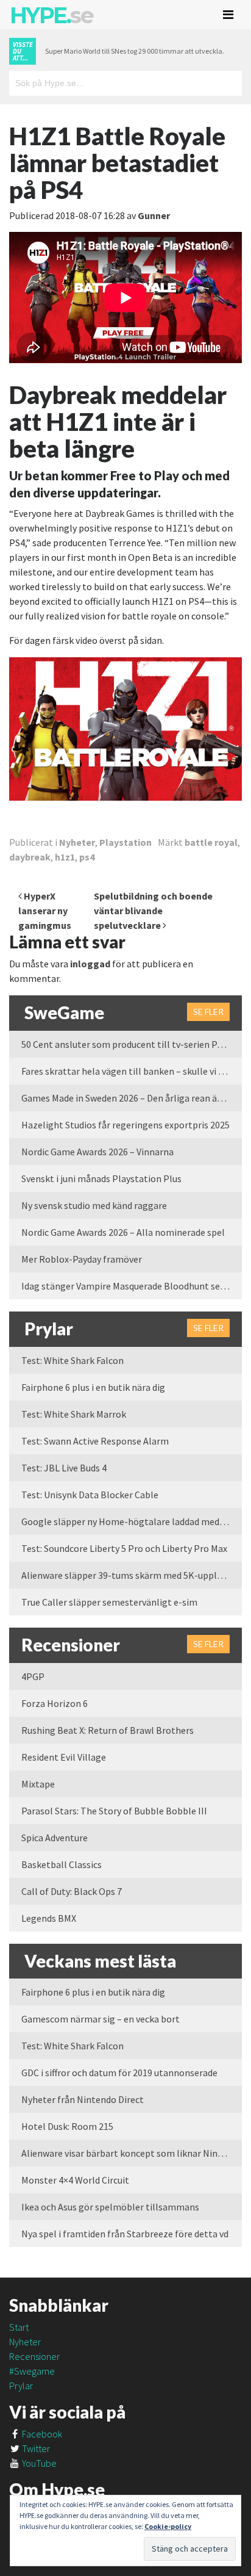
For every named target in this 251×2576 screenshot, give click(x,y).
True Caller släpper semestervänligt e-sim (109, 1602)
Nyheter (77, 842)
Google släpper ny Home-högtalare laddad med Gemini (132, 1521)
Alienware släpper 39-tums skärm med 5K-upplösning (132, 1575)
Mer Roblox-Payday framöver (82, 1259)
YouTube (38, 2463)
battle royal (211, 842)
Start (19, 2327)
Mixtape (38, 1784)
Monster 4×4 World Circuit (75, 2180)
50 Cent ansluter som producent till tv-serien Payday (131, 1044)
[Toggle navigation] (228, 15)
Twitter (35, 2448)
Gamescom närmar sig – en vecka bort (101, 2019)
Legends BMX (49, 1918)
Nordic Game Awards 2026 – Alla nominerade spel (123, 1232)
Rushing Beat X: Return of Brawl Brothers (108, 1730)
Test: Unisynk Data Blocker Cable (90, 1495)
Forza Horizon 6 (55, 1703)
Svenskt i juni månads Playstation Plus (101, 1178)
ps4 (87, 857)
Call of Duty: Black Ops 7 (72, 1891)
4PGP (33, 1676)
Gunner (154, 215)
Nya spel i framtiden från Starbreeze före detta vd (125, 2234)
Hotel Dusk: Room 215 (67, 2126)
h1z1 (65, 857)
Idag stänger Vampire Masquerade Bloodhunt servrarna (132, 1286)
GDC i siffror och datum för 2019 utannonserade (119, 2073)
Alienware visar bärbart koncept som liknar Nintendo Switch (132, 2153)
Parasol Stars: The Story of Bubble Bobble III (114, 1811)
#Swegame (32, 2371)
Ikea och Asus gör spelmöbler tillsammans (110, 2207)
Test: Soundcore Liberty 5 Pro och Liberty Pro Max (124, 1548)
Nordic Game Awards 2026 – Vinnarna (97, 1152)
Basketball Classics (62, 1864)
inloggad (90, 964)
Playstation (125, 842)
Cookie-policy (168, 2526)
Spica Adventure (55, 1838)
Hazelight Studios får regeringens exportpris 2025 (125, 1125)
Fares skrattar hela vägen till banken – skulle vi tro (126, 1071)
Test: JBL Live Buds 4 (64, 1468)
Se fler (208, 1012)
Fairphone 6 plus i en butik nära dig (93, 1387)
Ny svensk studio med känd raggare (94, 1205)
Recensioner (34, 2356)
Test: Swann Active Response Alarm (95, 1441)
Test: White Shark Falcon (72, 1360)
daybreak (30, 857)
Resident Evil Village (64, 1757)
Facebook (41, 2434)
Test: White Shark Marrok (74, 1414)
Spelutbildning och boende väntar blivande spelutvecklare (153, 911)
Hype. (51, 15)
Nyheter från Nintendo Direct (83, 2099)
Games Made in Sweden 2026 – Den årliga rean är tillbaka (132, 1098)
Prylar (21, 2386)
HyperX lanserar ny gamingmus (45, 911)
